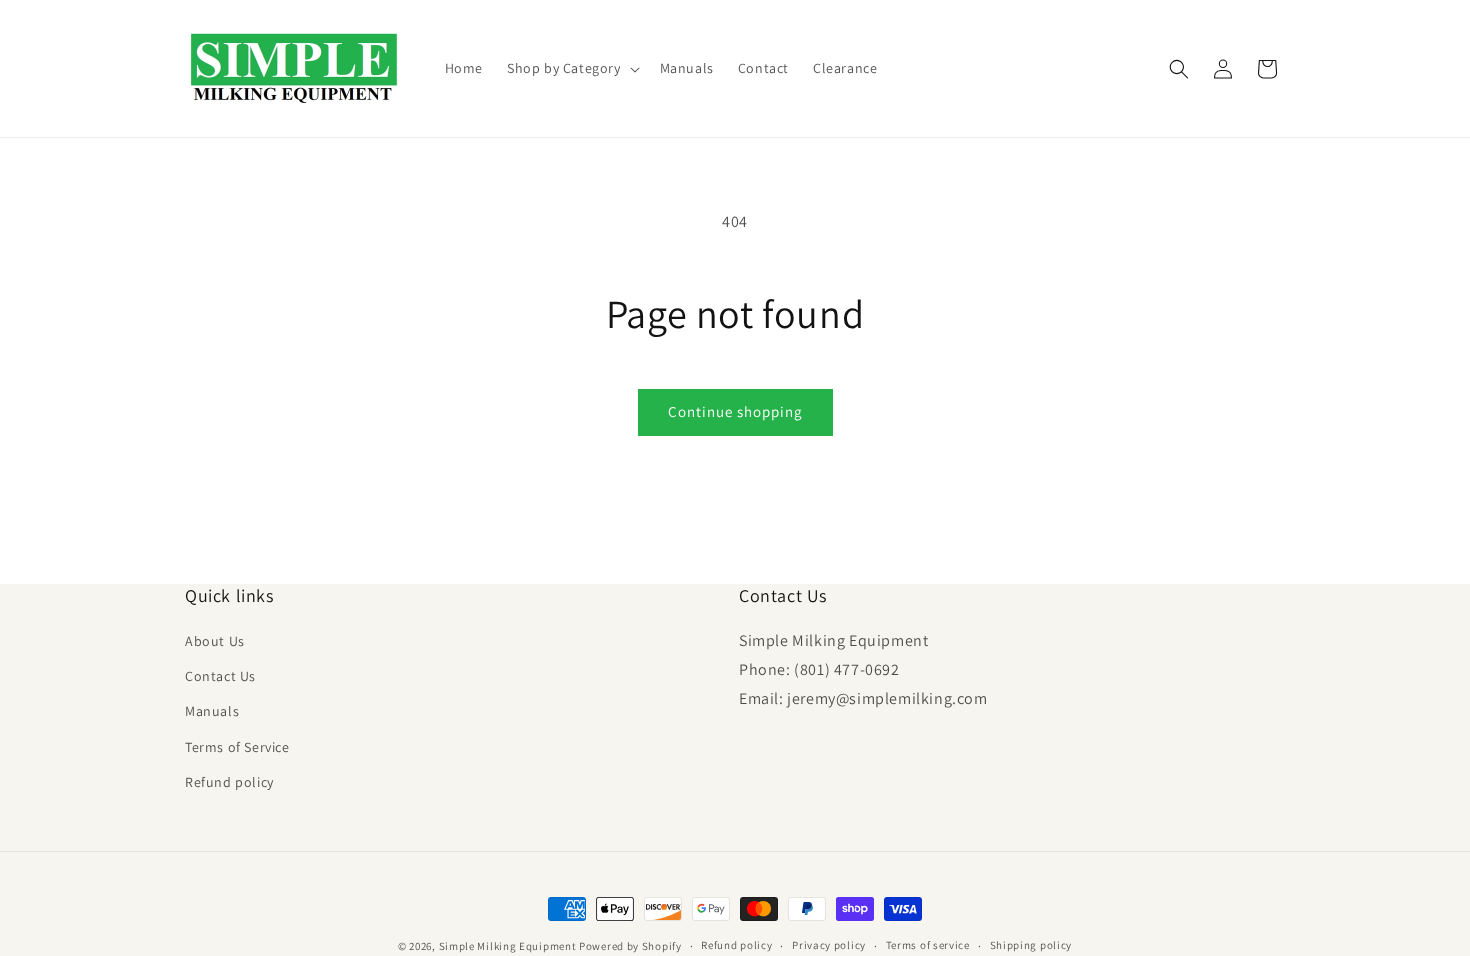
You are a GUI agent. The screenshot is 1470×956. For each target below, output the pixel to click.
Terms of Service (237, 747)
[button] (571, 68)
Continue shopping (735, 411)
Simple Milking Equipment (508, 946)
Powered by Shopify (630, 946)
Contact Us (220, 677)
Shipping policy (1031, 945)
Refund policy (229, 782)
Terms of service (928, 945)
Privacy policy (829, 945)
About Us (215, 642)
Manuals (212, 712)
